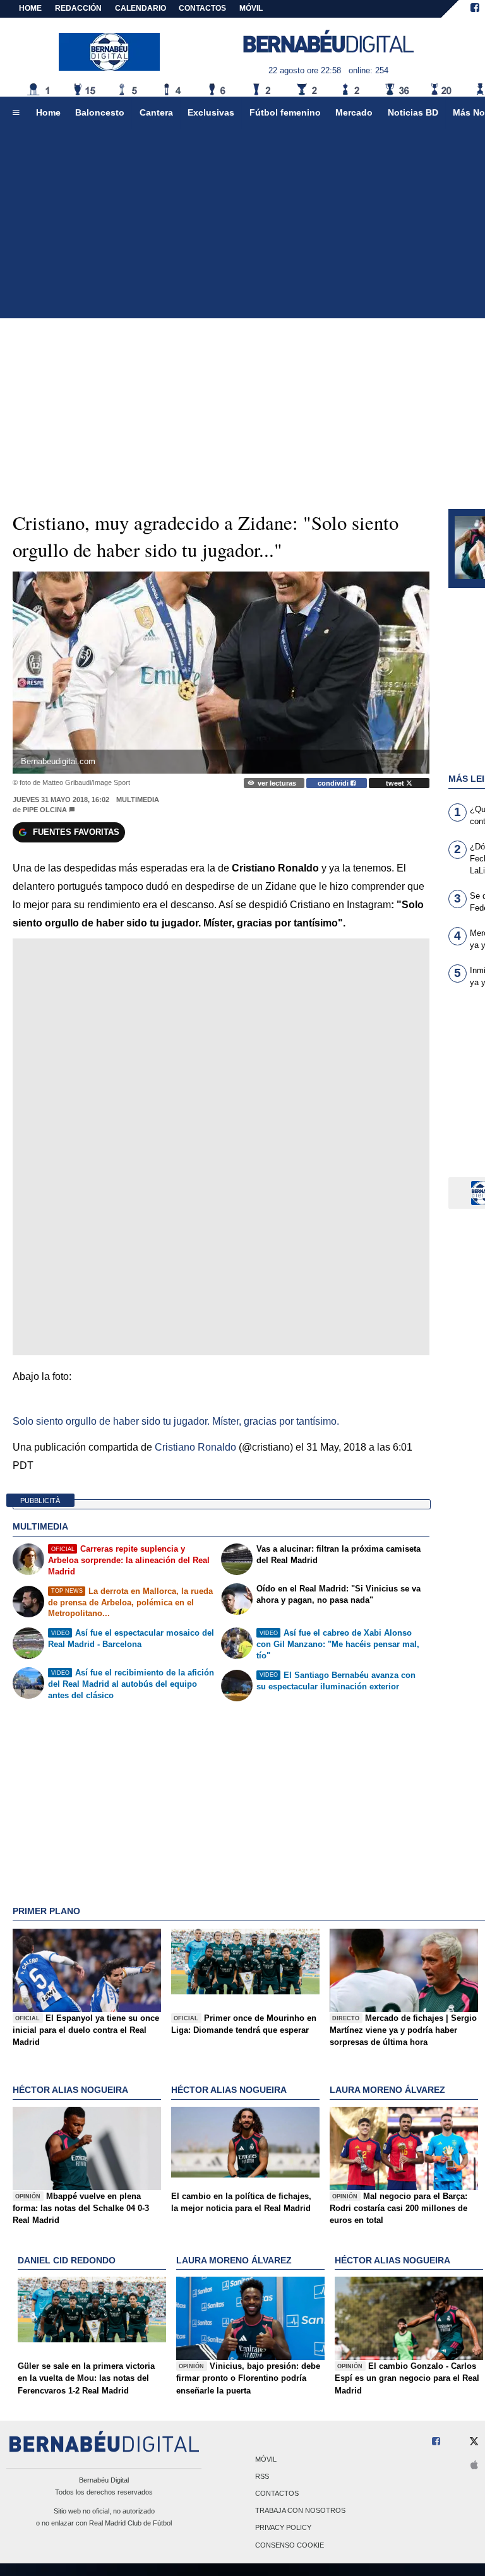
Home (30, 8)
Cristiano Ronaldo (195, 1447)
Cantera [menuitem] (156, 112)
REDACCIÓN (78, 8)
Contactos (277, 2493)
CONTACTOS (202, 8)
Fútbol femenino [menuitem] (285, 112)
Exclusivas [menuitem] (211, 112)
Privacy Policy (283, 2528)
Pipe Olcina (45, 810)
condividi (334, 783)
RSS (262, 2476)
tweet (396, 783)
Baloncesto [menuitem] (100, 112)
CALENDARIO (141, 8)
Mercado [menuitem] (354, 112)
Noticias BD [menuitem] (413, 112)
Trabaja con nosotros (300, 2511)
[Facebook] (475, 9)
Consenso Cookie (290, 2545)
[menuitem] (16, 113)
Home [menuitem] (48, 112)
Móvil (266, 2459)
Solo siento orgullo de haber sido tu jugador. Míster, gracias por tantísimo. (176, 1421)
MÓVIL (251, 8)
